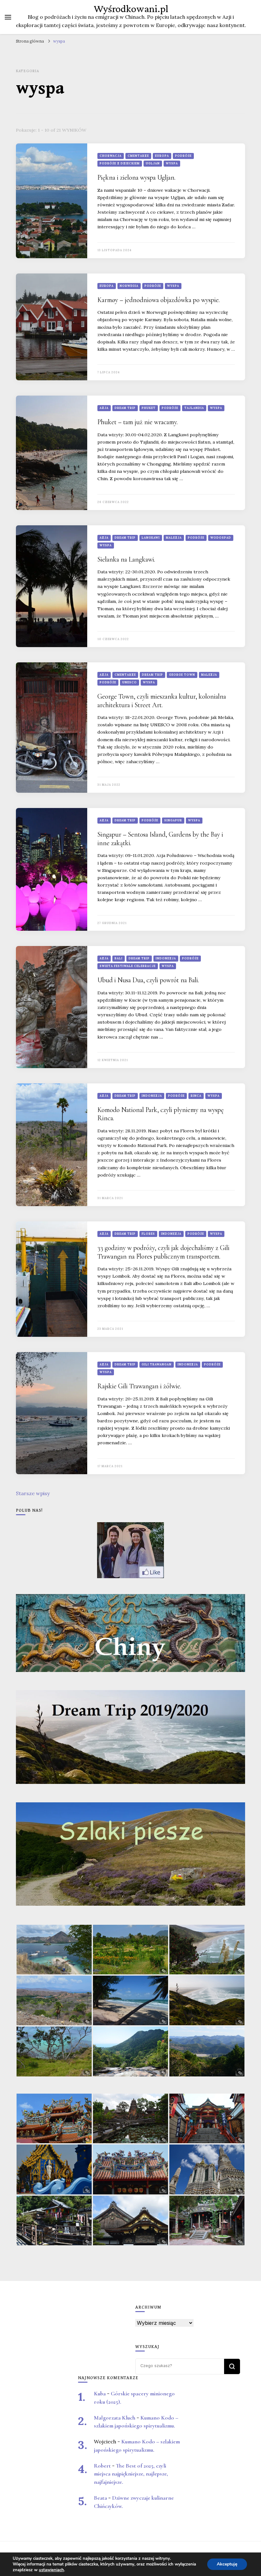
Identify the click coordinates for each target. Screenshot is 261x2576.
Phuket (149, 408)
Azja (104, 408)
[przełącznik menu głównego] (8, 17)
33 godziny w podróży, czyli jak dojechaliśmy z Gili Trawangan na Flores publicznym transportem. (163, 1252)
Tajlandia (194, 408)
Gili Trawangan (157, 1364)
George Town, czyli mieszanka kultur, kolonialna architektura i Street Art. (162, 701)
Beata (100, 2498)
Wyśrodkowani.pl (131, 9)
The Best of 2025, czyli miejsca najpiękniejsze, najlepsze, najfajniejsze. (131, 2474)
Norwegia (129, 286)
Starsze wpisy (33, 1493)
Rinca (196, 1096)
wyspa (172, 163)
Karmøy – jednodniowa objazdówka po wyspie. (159, 300)
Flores (148, 1234)
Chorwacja (111, 156)
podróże (183, 156)
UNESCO (130, 682)
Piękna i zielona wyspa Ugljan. (136, 177)
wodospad (221, 538)
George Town (182, 675)
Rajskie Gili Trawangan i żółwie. (139, 1386)
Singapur (173, 820)
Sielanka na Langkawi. (126, 559)
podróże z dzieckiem (120, 163)
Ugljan (153, 163)
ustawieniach (51, 2570)
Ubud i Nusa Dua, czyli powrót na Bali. (148, 980)
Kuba (100, 2394)
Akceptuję (227, 2564)
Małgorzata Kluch (115, 2418)
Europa (162, 156)
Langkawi (151, 538)
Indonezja (166, 958)
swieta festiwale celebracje (128, 966)
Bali (119, 958)
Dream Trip (125, 408)
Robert (102, 2466)
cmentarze (138, 156)
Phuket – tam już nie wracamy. (138, 422)
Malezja (174, 538)
